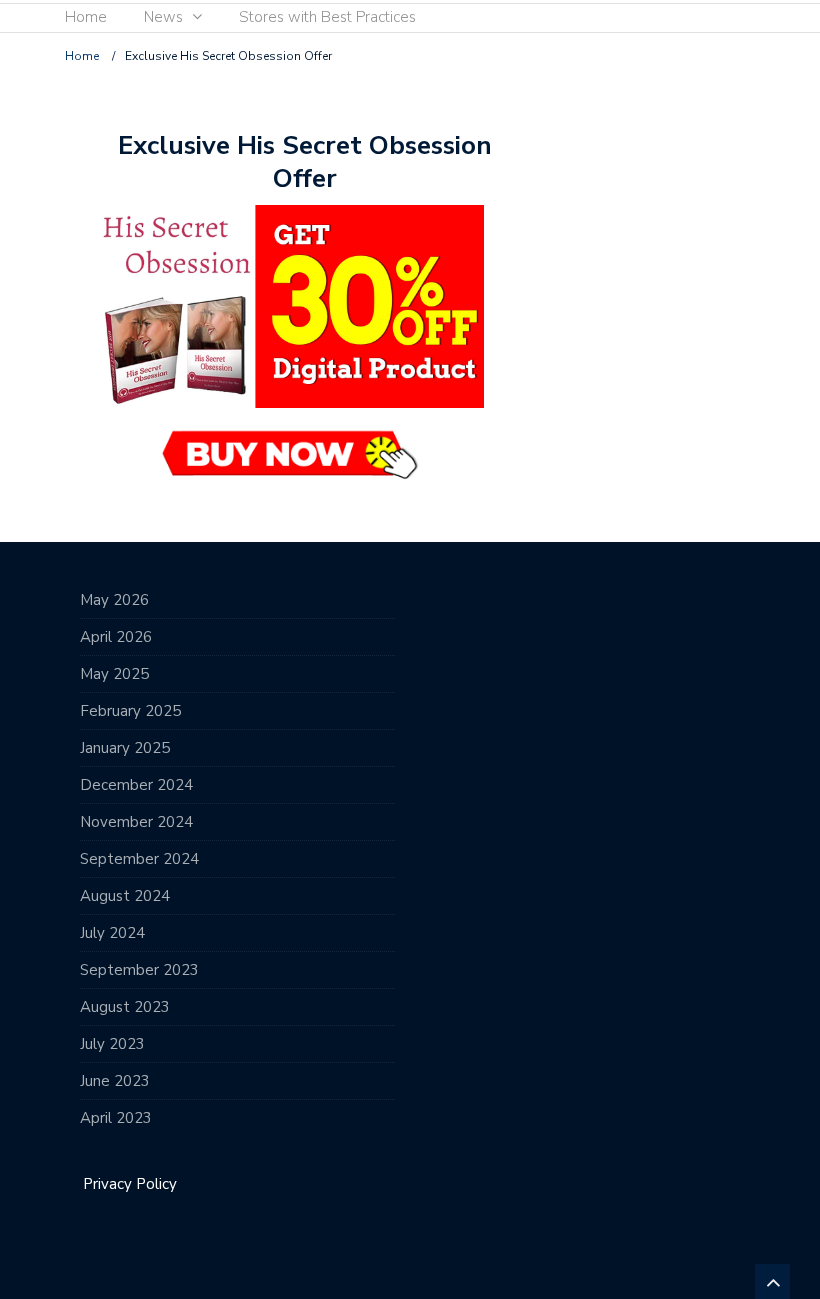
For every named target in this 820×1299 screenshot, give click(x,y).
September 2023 (139, 970)
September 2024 (139, 859)
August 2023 (125, 1007)
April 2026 (116, 637)
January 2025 (125, 748)
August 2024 (125, 896)
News (163, 17)
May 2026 (114, 600)
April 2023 (116, 1118)
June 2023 (115, 1081)
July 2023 (112, 1044)
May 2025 (114, 674)
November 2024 (136, 822)
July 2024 (112, 933)
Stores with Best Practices (327, 17)
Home (86, 17)
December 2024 (136, 785)
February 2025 (130, 711)
